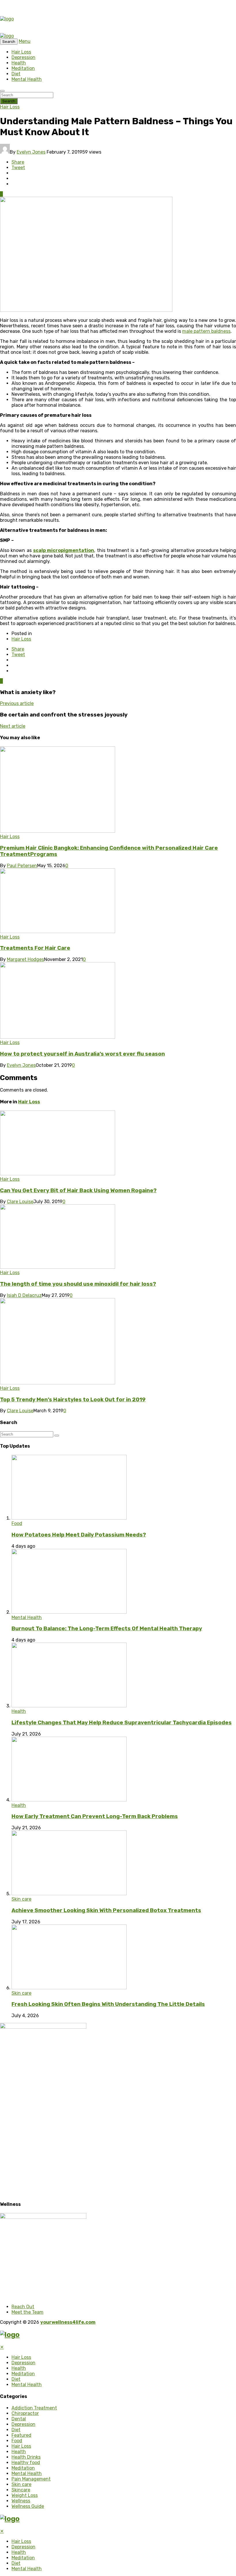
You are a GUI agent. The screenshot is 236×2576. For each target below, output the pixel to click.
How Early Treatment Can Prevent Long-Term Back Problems (95, 1816)
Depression (23, 57)
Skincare (21, 2490)
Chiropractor (25, 2413)
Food (17, 1523)
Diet (16, 74)
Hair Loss (21, 52)
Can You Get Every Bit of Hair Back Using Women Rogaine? (78, 1190)
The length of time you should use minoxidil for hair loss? (78, 1284)
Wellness (21, 2501)
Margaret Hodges (25, 959)
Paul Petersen (22, 866)
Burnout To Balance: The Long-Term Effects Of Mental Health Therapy (107, 1629)
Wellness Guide (28, 2506)
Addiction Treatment (34, 2408)
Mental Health (27, 79)
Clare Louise (20, 1202)
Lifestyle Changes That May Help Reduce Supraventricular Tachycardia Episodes (122, 1723)
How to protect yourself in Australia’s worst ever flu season (82, 1054)
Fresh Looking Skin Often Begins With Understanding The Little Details (108, 2004)
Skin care (21, 1899)
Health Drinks (26, 2457)
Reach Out (23, 2307)
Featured (21, 2435)
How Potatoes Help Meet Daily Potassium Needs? (79, 1535)
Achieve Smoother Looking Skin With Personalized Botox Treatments (106, 1910)
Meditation (23, 68)
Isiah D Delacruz (24, 1295)
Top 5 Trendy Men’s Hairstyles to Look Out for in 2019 (73, 1400)
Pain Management (31, 2479)
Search (9, 101)
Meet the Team (27, 2312)
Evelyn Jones (31, 152)
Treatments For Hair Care (35, 948)
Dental (19, 2419)
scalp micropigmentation (64, 550)
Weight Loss (25, 2495)
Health (19, 63)
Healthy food (26, 2463)
